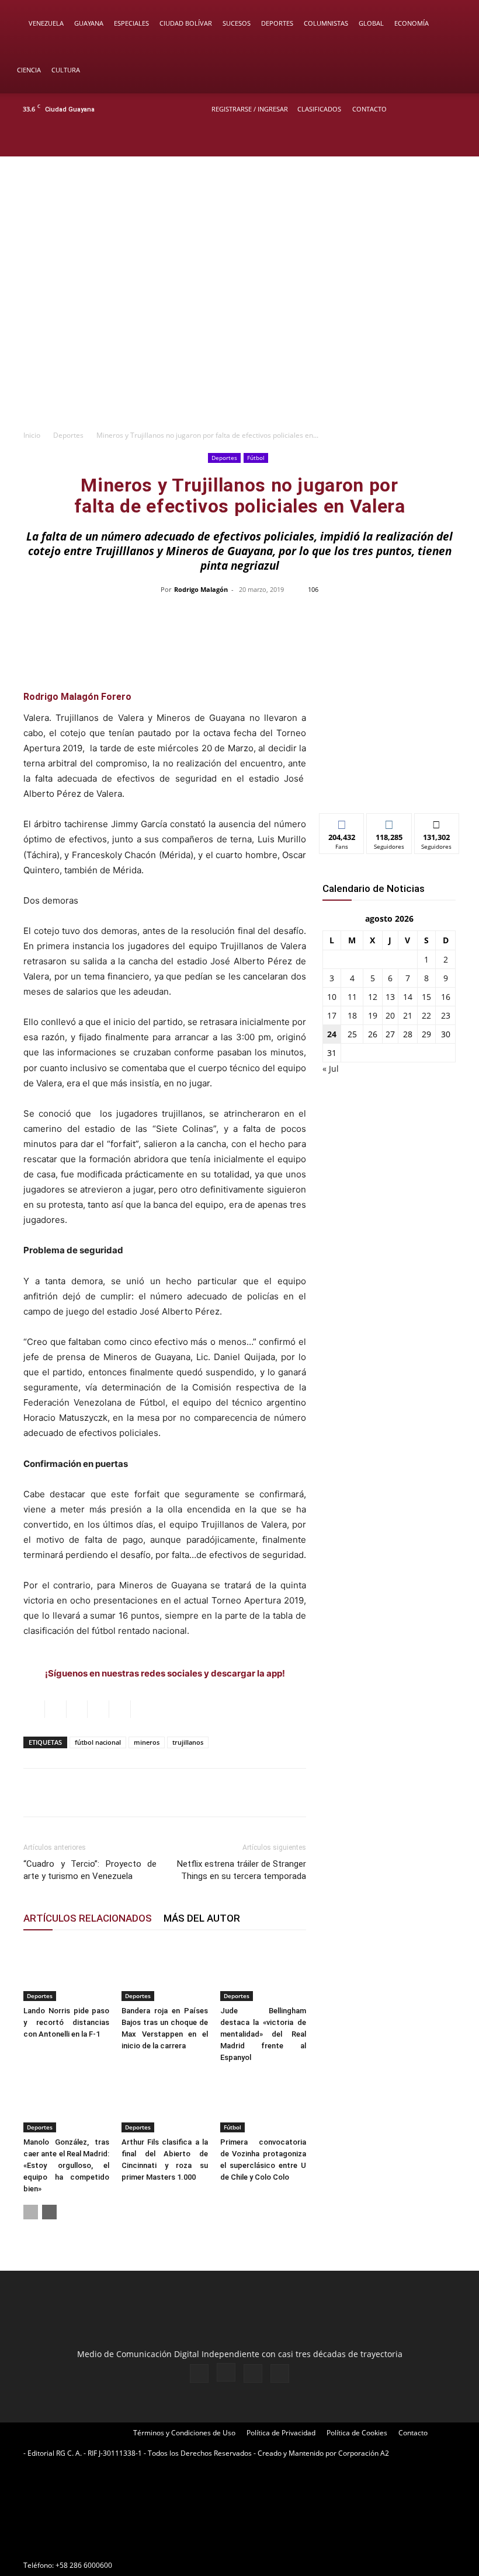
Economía (412, 23)
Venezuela (46, 23)
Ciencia (29, 70)
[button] (453, 24)
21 (408, 1015)
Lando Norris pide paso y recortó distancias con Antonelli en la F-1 (66, 2022)
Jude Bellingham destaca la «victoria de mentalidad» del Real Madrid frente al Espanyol (263, 2034)
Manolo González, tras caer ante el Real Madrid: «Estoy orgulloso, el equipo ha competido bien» (66, 2165)
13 (390, 997)
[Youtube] (459, 141)
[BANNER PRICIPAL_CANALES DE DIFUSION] (239, 206)
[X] (439, 141)
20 (390, 1015)
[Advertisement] (239, 336)
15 (426, 997)
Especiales (131, 23)
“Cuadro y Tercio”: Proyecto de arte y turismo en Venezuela (90, 1870)
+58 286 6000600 (84, 2565)
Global (371, 23)
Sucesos (237, 23)
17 (332, 1015)
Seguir (389, 822)
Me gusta (342, 822)
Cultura (66, 70)
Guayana (89, 23)
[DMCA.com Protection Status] (111, 2544)
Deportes (277, 23)
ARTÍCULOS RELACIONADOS (88, 1918)
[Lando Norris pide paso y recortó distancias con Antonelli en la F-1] (66, 1972)
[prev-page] (31, 2212)
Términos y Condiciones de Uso (184, 2433)
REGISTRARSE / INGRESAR (250, 109)
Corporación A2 (364, 2453)
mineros (147, 1742)
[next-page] (49, 2212)
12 (373, 997)
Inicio (32, 435)
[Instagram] (420, 141)
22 (426, 1015)
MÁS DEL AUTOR (202, 1918)
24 (332, 1034)
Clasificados (319, 109)
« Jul (331, 1069)
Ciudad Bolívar (186, 23)
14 (408, 997)
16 (446, 997)
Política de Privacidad (281, 2433)
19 (373, 1015)
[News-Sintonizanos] (389, 785)
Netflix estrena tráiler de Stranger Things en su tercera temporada (242, 1870)
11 (352, 997)
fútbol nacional (98, 1742)
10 (332, 997)
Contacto (369, 109)
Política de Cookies (357, 2433)
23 (446, 1015)
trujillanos (188, 1742)
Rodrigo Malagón (201, 589)
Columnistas (326, 23)
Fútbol (256, 458)
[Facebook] (401, 141)
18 (352, 1015)
